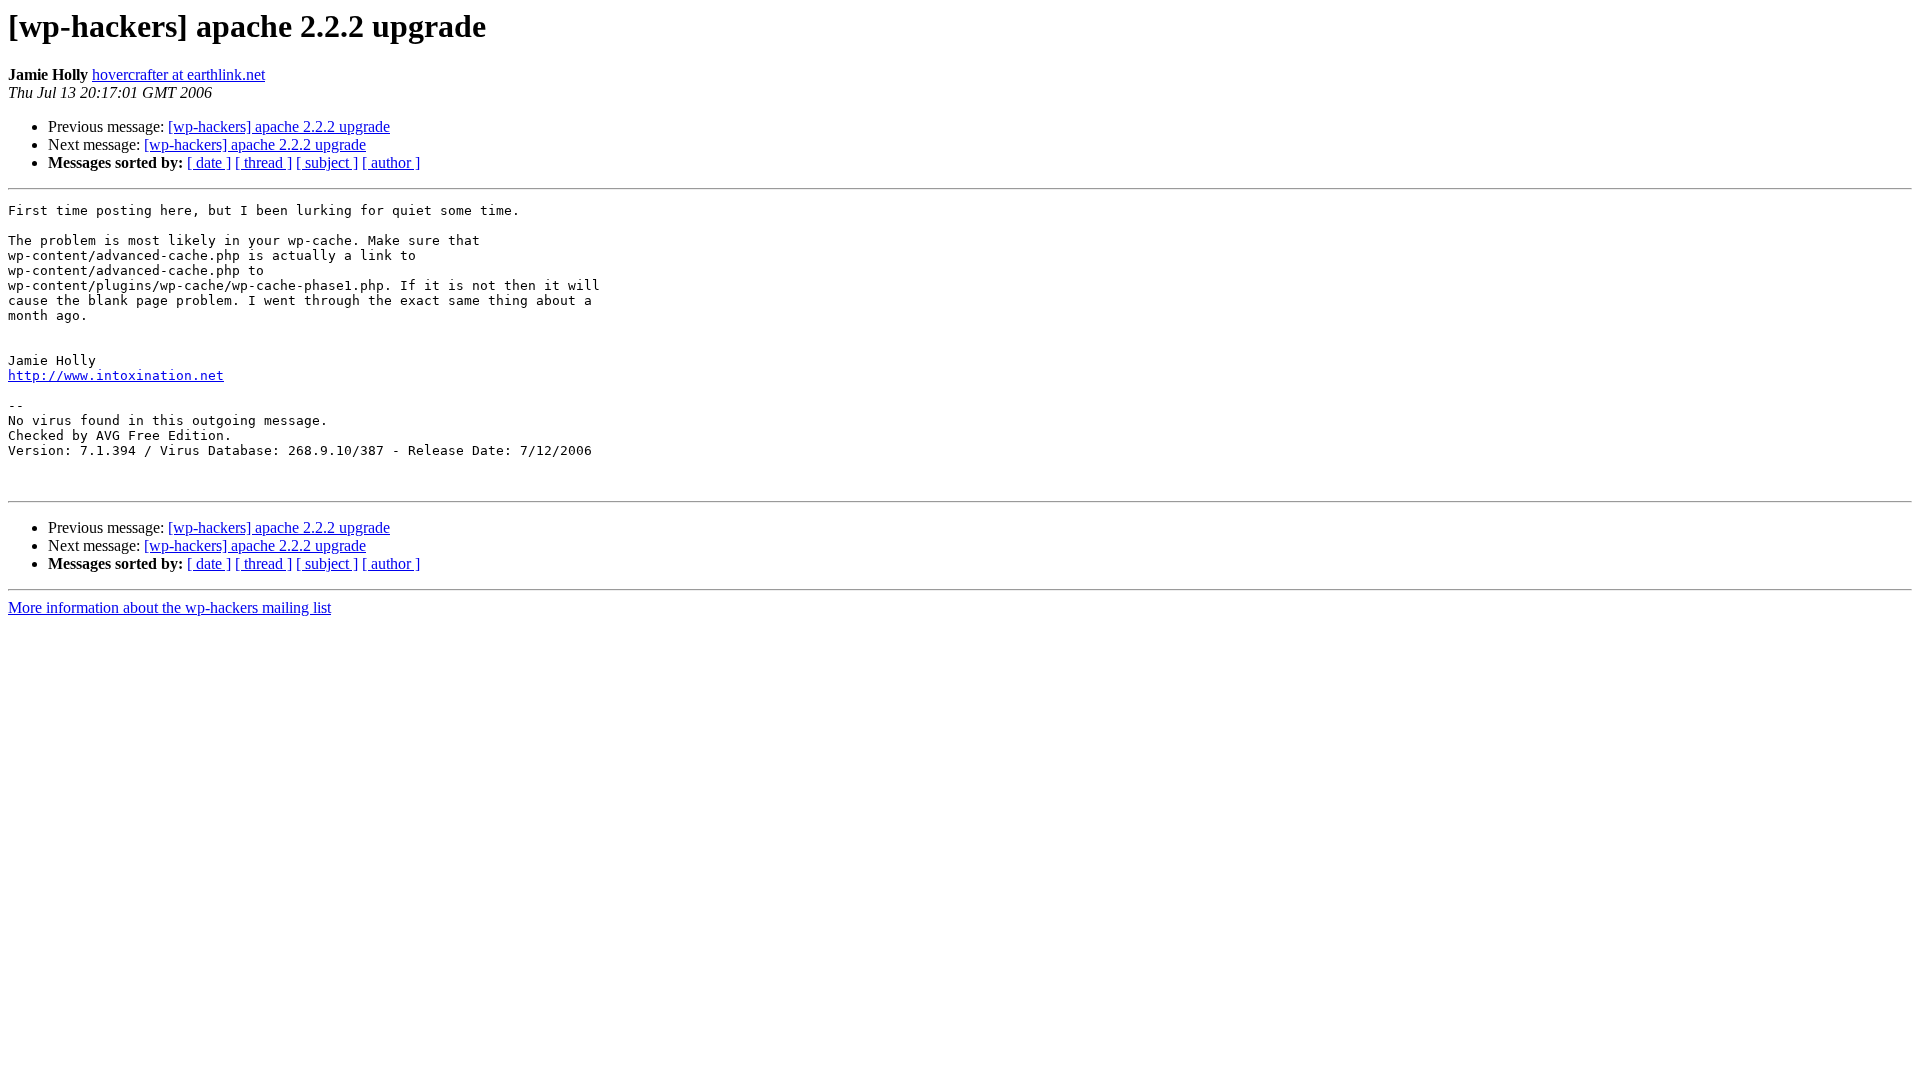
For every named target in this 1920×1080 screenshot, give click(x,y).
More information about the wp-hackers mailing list (169, 607)
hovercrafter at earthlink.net (178, 74)
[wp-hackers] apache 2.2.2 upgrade (279, 126)
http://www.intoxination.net (116, 375)
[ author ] (391, 162)
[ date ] (209, 162)
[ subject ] (327, 162)
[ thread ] (263, 162)
